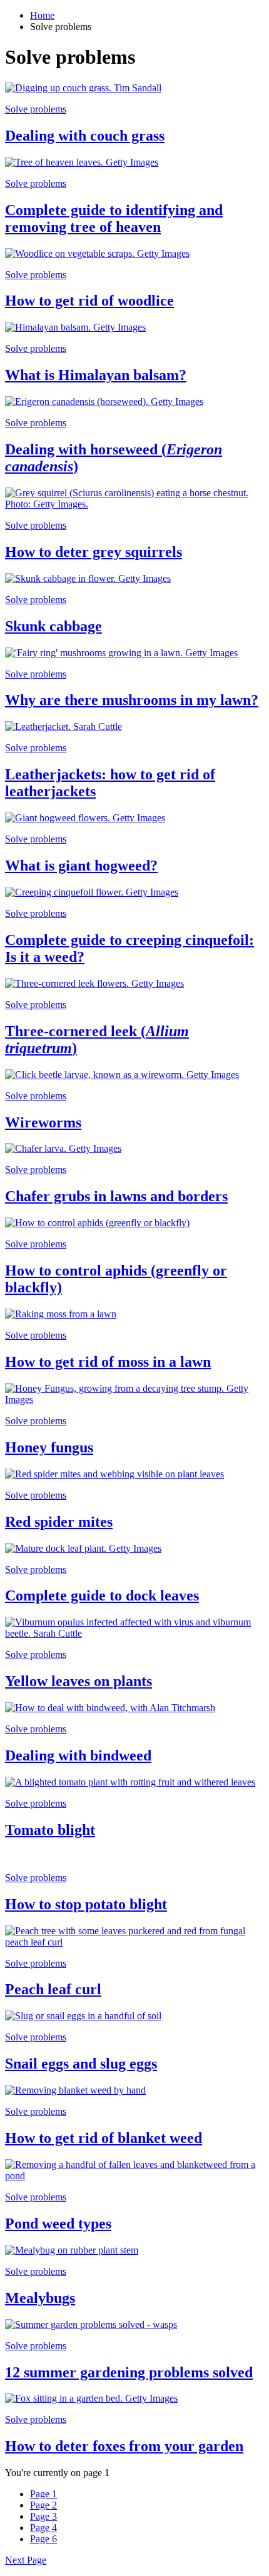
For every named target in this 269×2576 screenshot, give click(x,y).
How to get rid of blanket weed (104, 2138)
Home (42, 15)
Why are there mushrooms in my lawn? (132, 700)
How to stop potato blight (86, 1904)
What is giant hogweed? (81, 866)
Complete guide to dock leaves (102, 1595)
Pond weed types (58, 2224)
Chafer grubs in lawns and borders (116, 1196)
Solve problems (36, 109)
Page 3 (43, 2516)
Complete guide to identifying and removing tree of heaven (114, 218)
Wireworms (43, 1122)
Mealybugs (40, 2298)
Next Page (26, 2560)
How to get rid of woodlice (89, 301)
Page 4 (43, 2528)
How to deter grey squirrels (94, 552)
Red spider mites (59, 1522)
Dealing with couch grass (85, 136)
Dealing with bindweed (78, 1755)
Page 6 (43, 2539)
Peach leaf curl (53, 1989)
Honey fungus (49, 1447)
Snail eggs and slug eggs (81, 2064)
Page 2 (43, 2505)
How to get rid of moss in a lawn (108, 1362)
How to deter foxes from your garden (124, 2446)
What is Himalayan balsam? (96, 375)
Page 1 (43, 2494)
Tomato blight (50, 1830)
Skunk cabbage (53, 626)
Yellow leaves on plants (79, 1681)
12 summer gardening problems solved (129, 2372)
